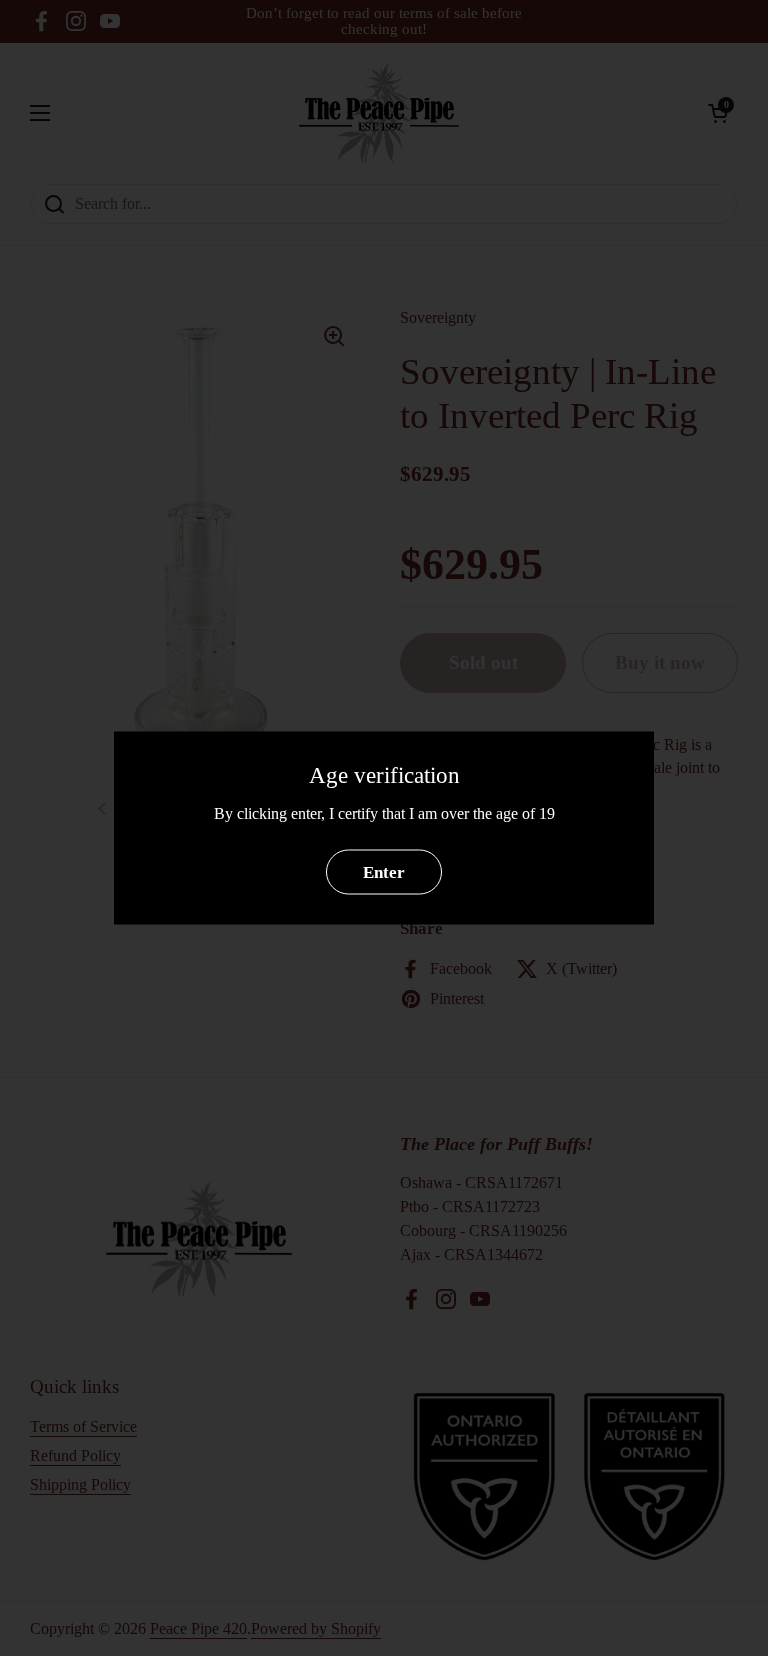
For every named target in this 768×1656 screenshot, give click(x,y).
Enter (384, 871)
